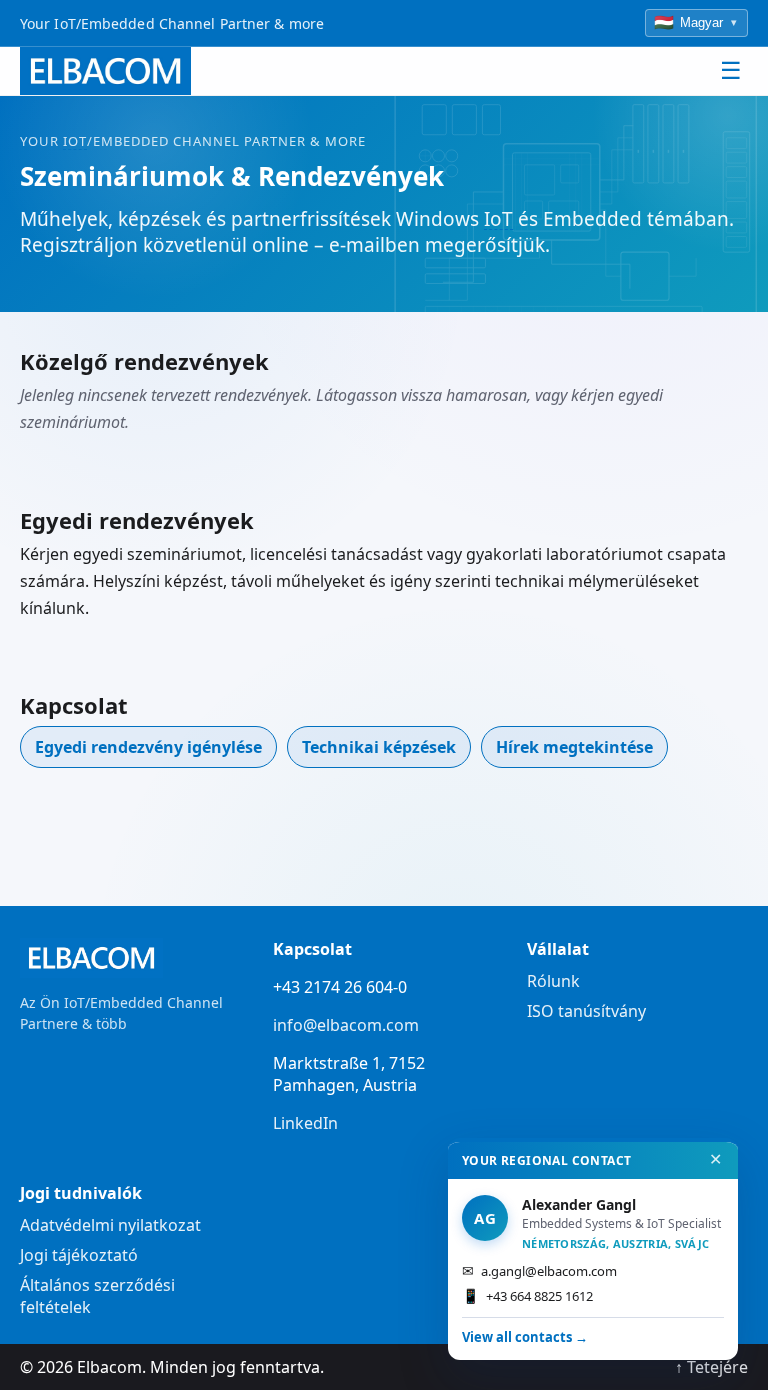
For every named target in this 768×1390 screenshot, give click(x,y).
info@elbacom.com (346, 1025)
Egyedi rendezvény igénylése (148, 747)
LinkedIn (305, 1123)
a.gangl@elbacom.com (539, 1270)
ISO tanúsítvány (586, 1011)
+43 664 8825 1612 (527, 1295)
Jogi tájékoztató (79, 1255)
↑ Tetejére (711, 1367)
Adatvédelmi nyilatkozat (110, 1225)
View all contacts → (525, 1337)
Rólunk (553, 981)
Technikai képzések (379, 747)
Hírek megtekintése (574, 747)
